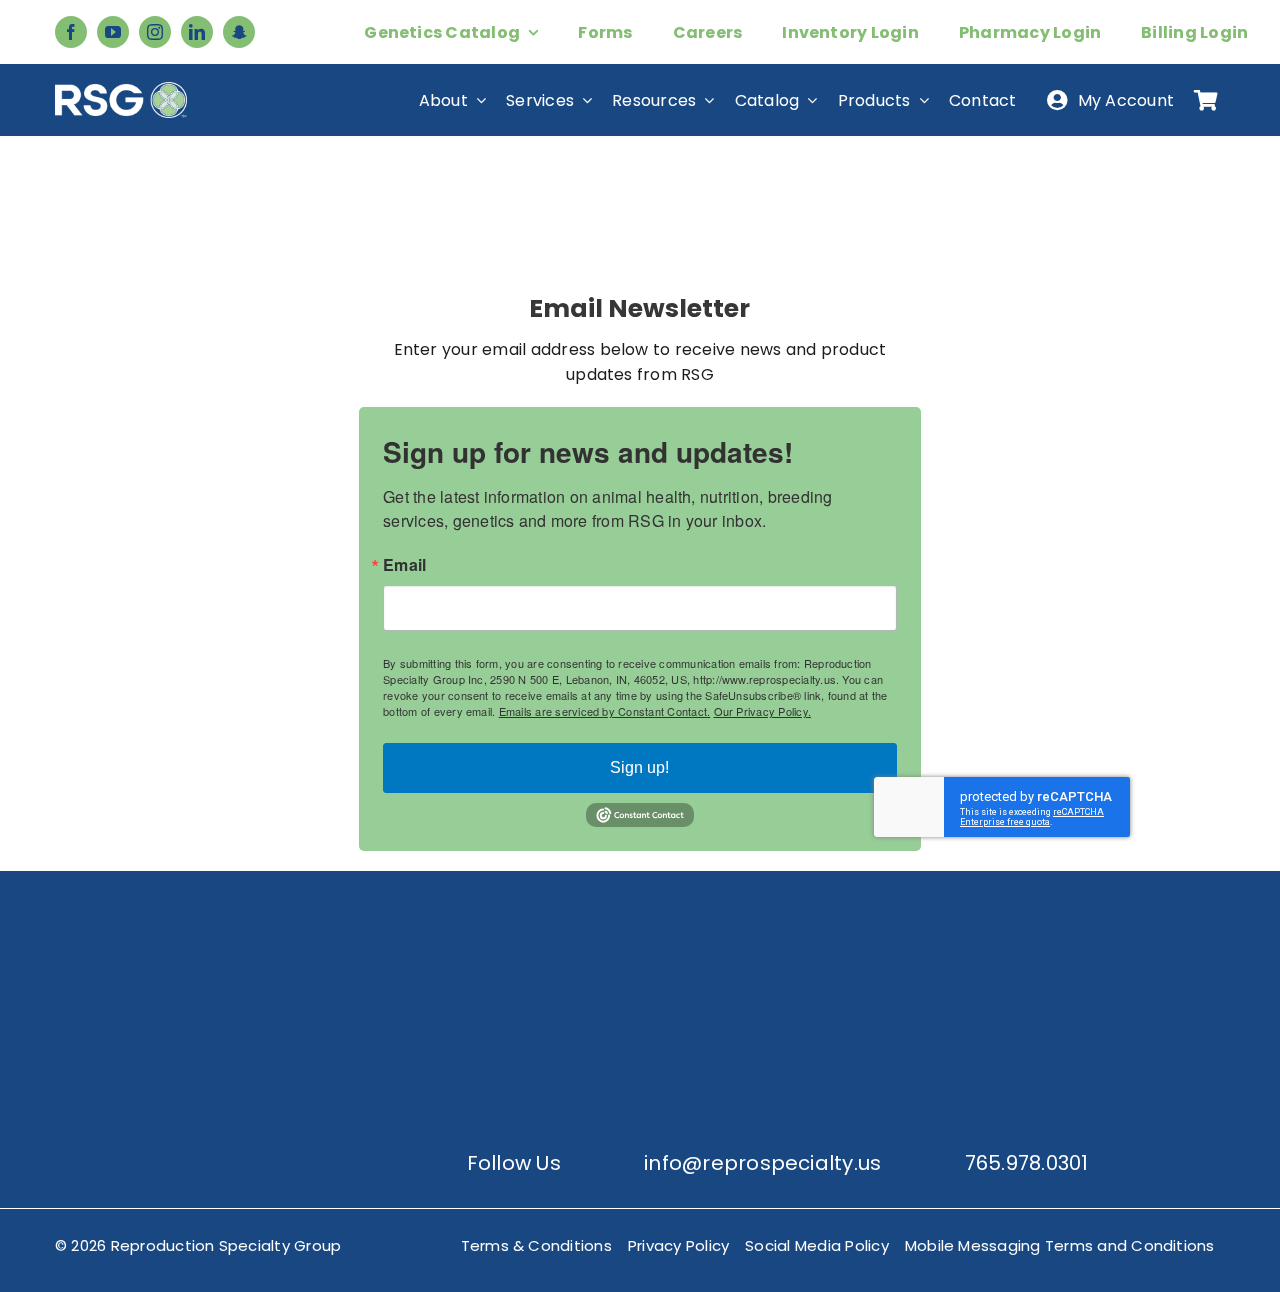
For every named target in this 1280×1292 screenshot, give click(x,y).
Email (404, 565)
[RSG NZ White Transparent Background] (1096, 975)
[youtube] (113, 32)
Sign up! (639, 767)
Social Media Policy (817, 1245)
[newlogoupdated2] (184, 975)
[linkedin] (197, 32)
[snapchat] (239, 32)
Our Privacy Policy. (763, 711)
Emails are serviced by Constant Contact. (605, 711)
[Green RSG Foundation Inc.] (488, 975)
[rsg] (121, 89)
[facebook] (71, 32)
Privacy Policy (678, 1245)
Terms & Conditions (536, 1245)
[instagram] (155, 32)
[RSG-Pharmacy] (792, 975)
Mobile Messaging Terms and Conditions (1060, 1245)
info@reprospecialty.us (762, 1163)
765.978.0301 (1027, 1163)
